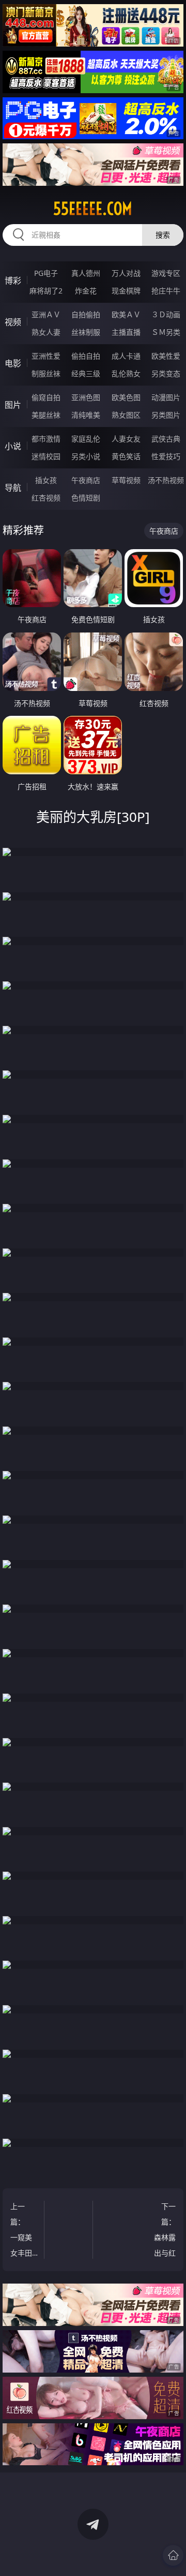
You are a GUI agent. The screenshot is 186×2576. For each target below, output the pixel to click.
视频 (13, 322)
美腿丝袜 (46, 415)
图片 (13, 405)
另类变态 (166, 373)
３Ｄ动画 (166, 314)
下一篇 (165, 2231)
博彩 (13, 281)
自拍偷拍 (86, 314)
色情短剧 (86, 498)
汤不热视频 (166, 480)
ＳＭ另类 (166, 332)
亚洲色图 (86, 397)
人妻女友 (126, 439)
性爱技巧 (166, 456)
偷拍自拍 (86, 356)
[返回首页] (173, 2555)
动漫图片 (166, 397)
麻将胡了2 (46, 291)
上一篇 (23, 2231)
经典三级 (86, 373)
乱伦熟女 (126, 373)
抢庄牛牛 (166, 291)
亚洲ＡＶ (46, 314)
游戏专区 (166, 273)
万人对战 (126, 273)
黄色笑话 (126, 456)
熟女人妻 (46, 332)
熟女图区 (126, 415)
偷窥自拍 (46, 397)
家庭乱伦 (86, 439)
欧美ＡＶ (126, 314)
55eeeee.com (93, 209)
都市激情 (46, 439)
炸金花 (86, 291)
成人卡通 (126, 356)
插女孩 (46, 480)
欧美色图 (126, 397)
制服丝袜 (46, 373)
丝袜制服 (86, 332)
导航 (13, 488)
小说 (13, 446)
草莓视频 (126, 480)
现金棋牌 (126, 291)
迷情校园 (46, 456)
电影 (13, 363)
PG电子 (46, 273)
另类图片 (166, 415)
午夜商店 (86, 480)
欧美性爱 (166, 356)
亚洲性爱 (46, 356)
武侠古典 (166, 439)
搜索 (163, 235)
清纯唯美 (86, 415)
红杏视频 (46, 498)
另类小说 (86, 456)
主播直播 (126, 332)
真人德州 (86, 273)
